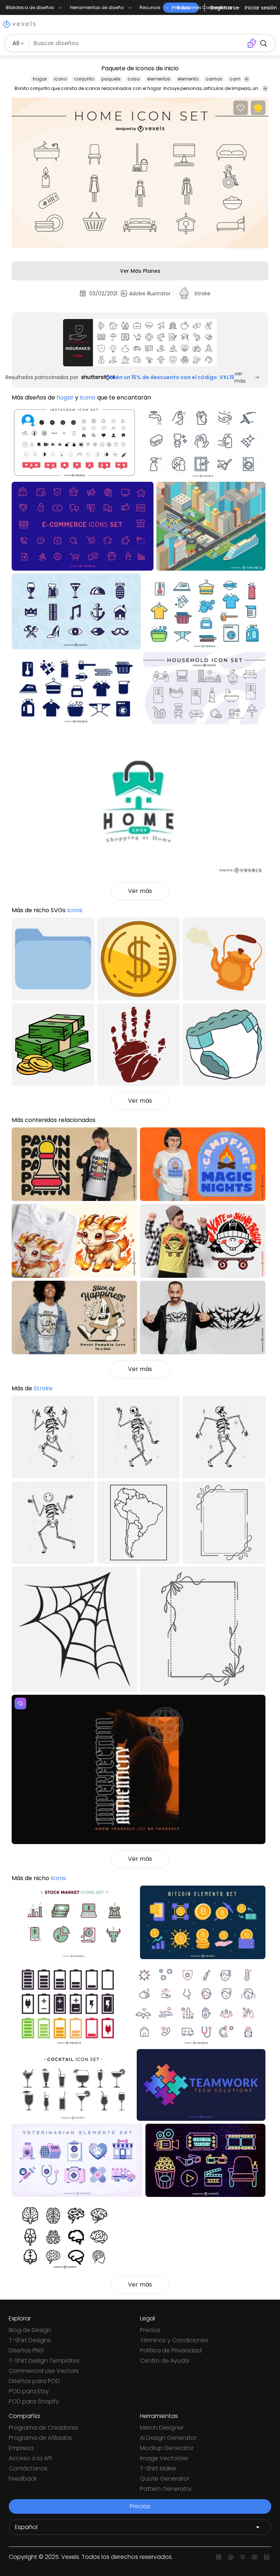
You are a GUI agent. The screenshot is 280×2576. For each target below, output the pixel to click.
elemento (188, 79)
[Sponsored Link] (140, 343)
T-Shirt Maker (158, 2468)
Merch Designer (162, 2428)
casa (134, 79)
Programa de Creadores (43, 2428)
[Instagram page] (219, 2557)
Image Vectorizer (164, 2458)
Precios (150, 2330)
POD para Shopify (34, 2401)
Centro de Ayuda (164, 2361)
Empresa (21, 2448)
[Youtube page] (255, 2557)
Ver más (140, 891)
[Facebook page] (231, 2557)
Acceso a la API (30, 2458)
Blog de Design (30, 2330)
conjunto (84, 79)
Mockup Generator (167, 2448)
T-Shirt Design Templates (44, 2361)
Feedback (23, 2479)
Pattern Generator (166, 2489)
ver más (240, 377)
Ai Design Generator (168, 2438)
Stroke (43, 1388)
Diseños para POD (34, 2381)
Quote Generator (165, 2479)
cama (237, 79)
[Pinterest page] (243, 2557)
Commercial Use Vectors (44, 2371)
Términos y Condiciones (174, 2340)
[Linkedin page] (267, 2557)
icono (60, 79)
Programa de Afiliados (40, 2438)
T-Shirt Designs (30, 2340)
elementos (159, 79)
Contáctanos (28, 2468)
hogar (40, 79)
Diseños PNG (26, 2350)
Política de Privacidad (171, 2350)
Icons (75, 910)
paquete (111, 79)
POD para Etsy (29, 2391)
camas (214, 79)
